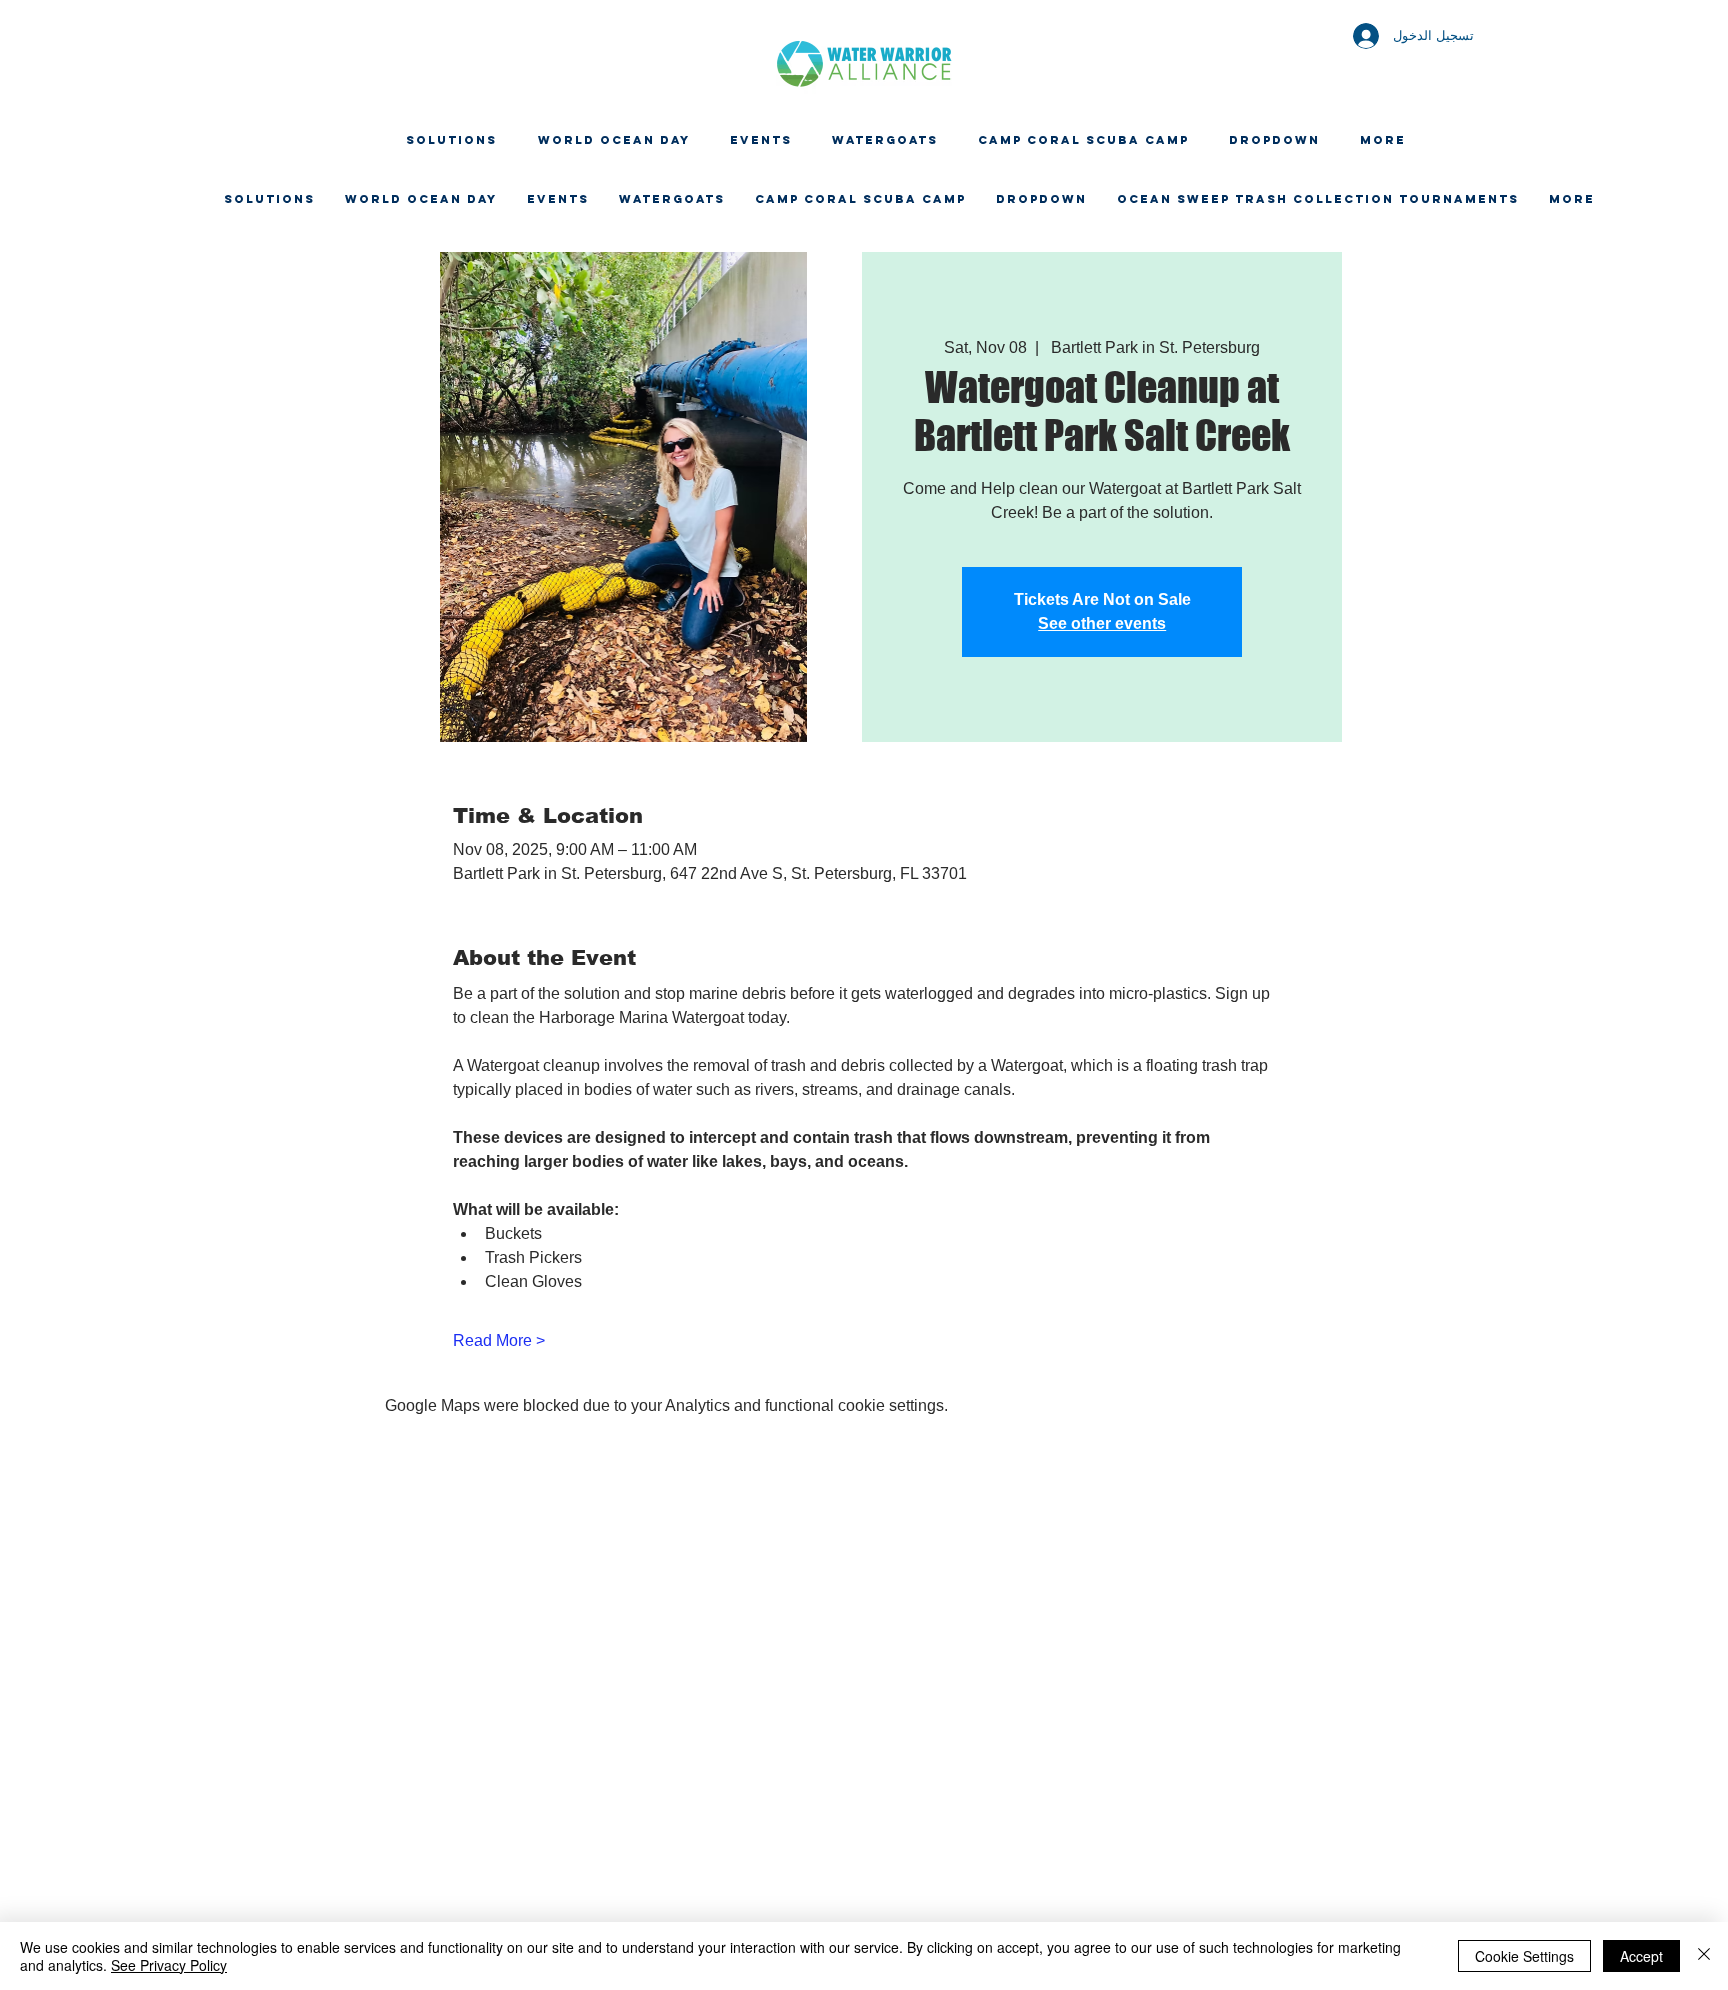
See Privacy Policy (169, 1965)
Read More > (499, 1340)
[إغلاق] (1704, 1956)
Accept (1641, 1956)
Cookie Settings (1524, 1956)
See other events (1102, 623)
